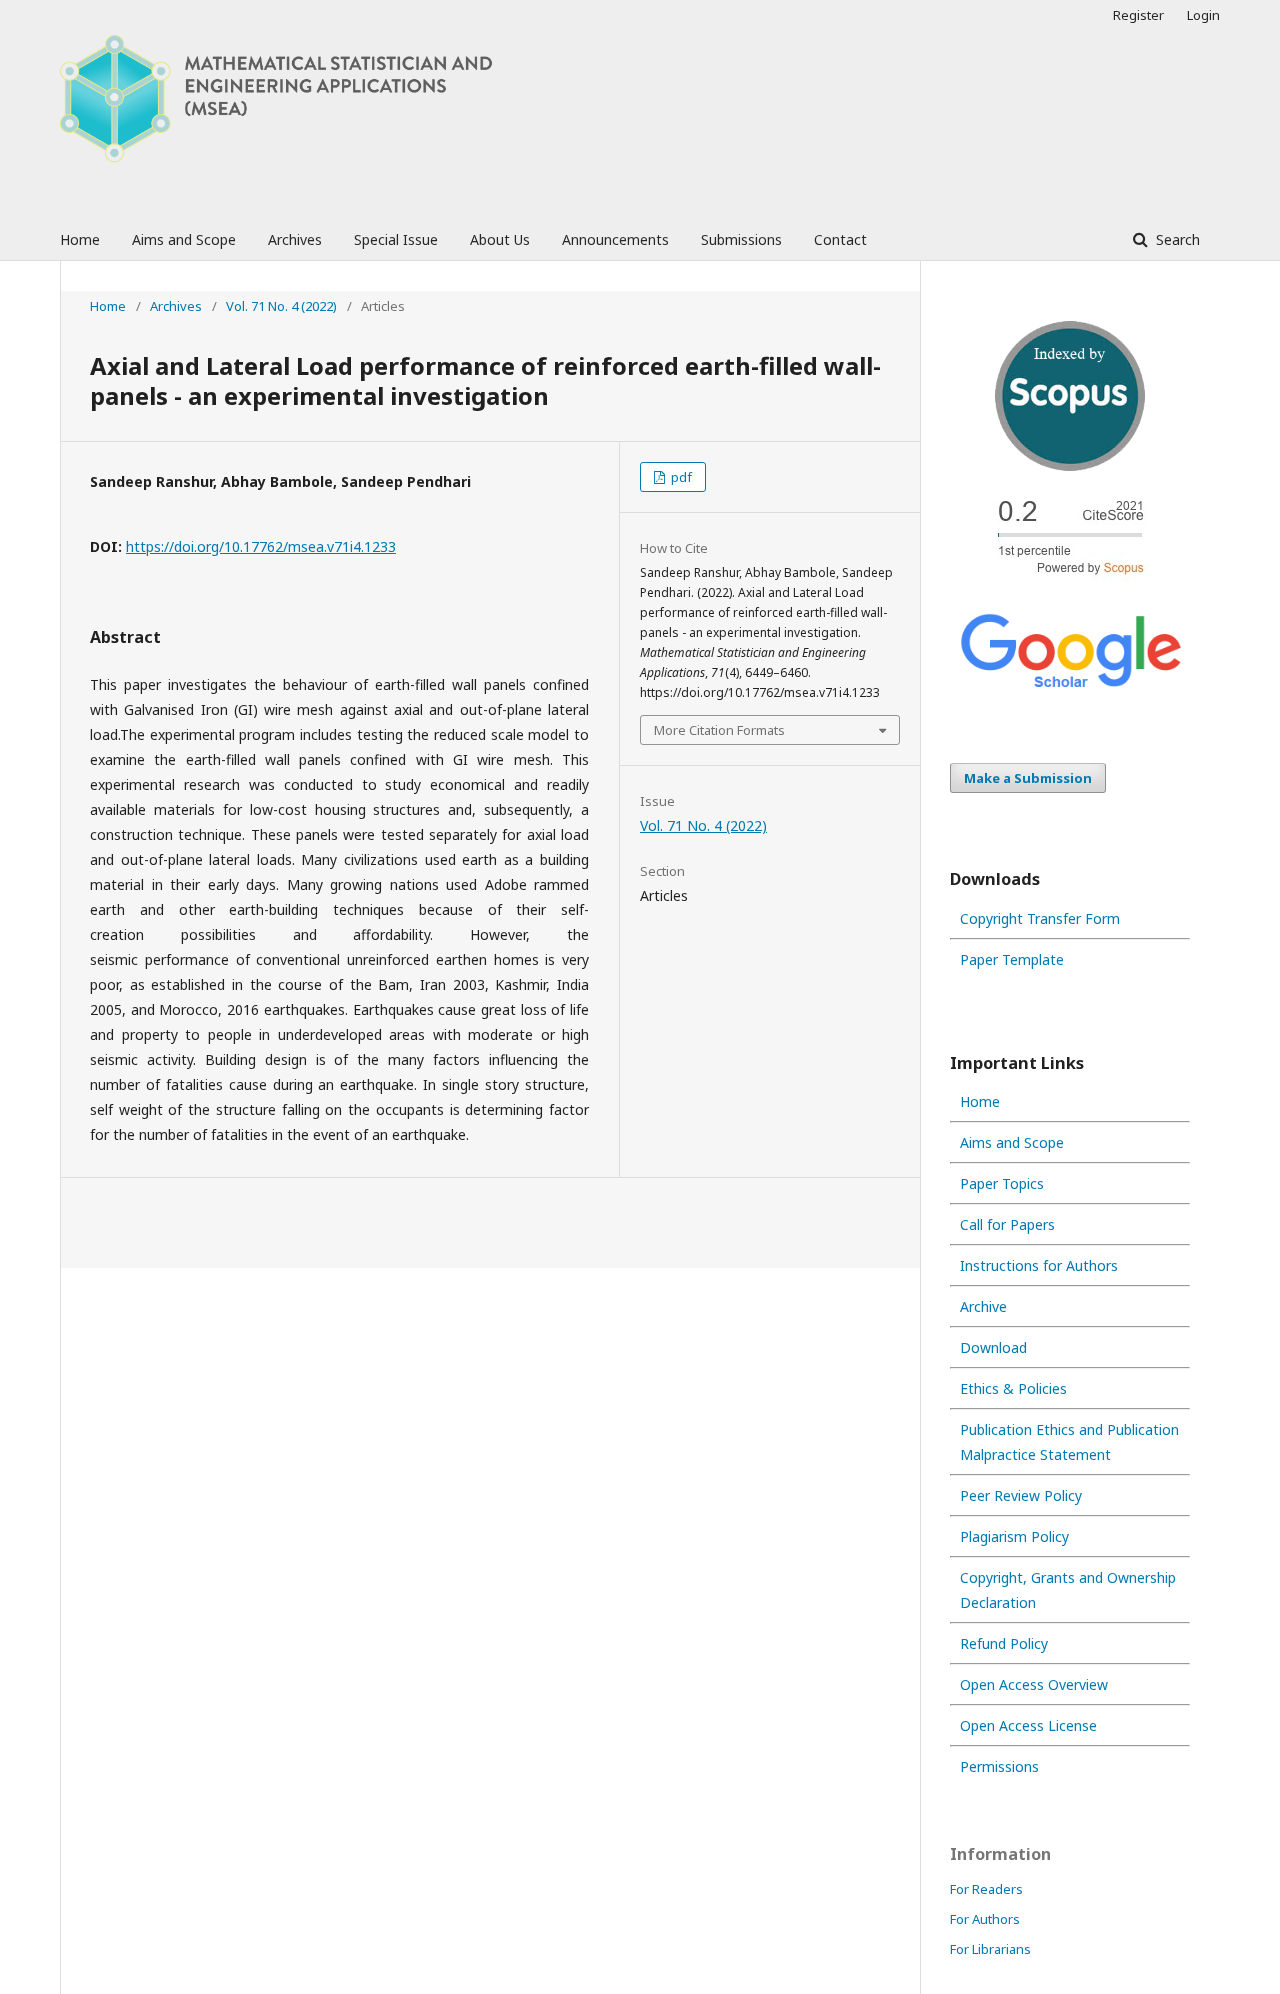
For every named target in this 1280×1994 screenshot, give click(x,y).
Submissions (741, 239)
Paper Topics (1002, 1183)
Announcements (615, 239)
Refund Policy (1004, 1643)
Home (80, 239)
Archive (983, 1306)
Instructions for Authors (1039, 1265)
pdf (680, 477)
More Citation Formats (719, 730)
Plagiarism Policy (1014, 1536)
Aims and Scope (184, 239)
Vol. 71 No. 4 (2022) (281, 306)
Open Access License (1028, 1725)
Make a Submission (1028, 778)
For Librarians (990, 1949)
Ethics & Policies (1013, 1388)
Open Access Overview (1034, 1684)
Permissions (999, 1766)
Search (1176, 239)
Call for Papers (1007, 1224)
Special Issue (396, 239)
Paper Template (1012, 959)
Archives (295, 239)
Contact (840, 239)
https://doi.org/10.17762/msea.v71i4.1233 (261, 546)
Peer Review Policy (1021, 1495)
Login (1203, 15)
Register (1138, 15)
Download (993, 1347)
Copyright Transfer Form (1040, 918)
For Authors (985, 1919)
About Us (500, 239)
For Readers (986, 1889)
